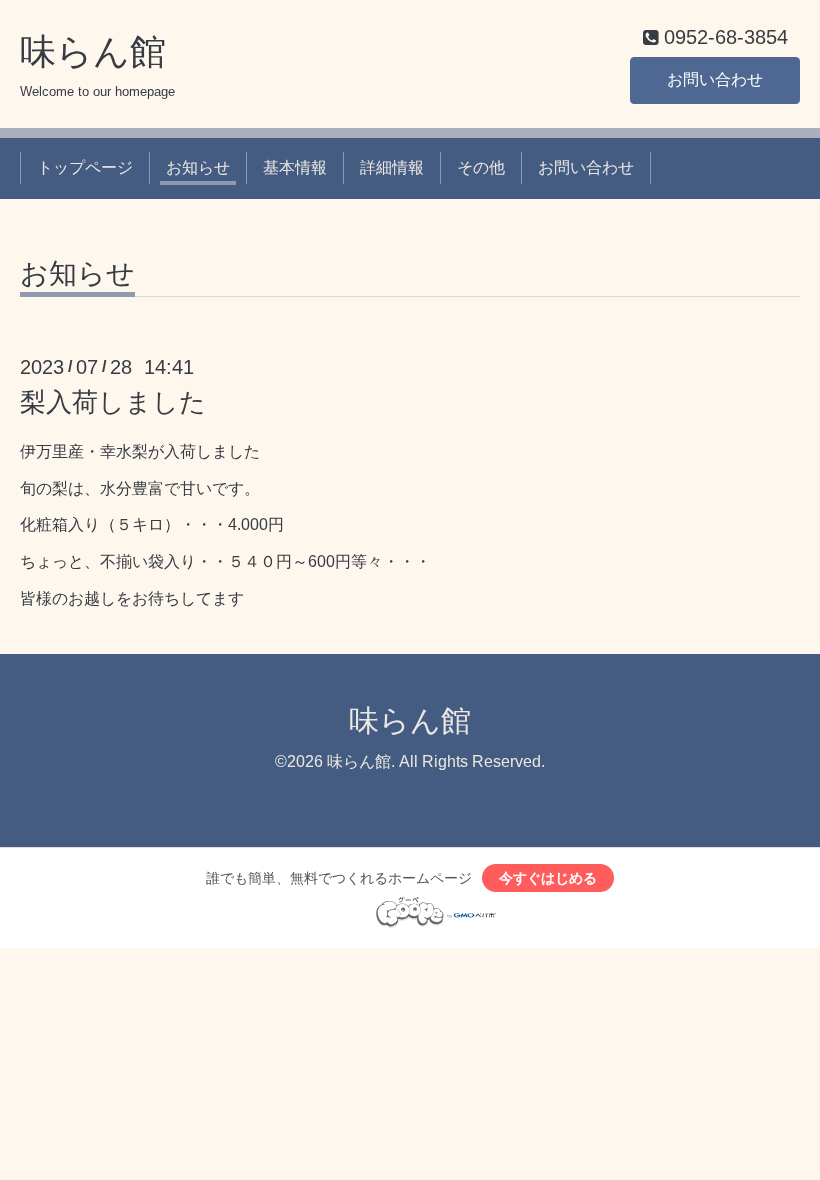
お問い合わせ (715, 79)
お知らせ (198, 167)
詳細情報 (392, 167)
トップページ (85, 167)
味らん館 (93, 51)
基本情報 (295, 167)
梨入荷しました (113, 402)
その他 (481, 167)
